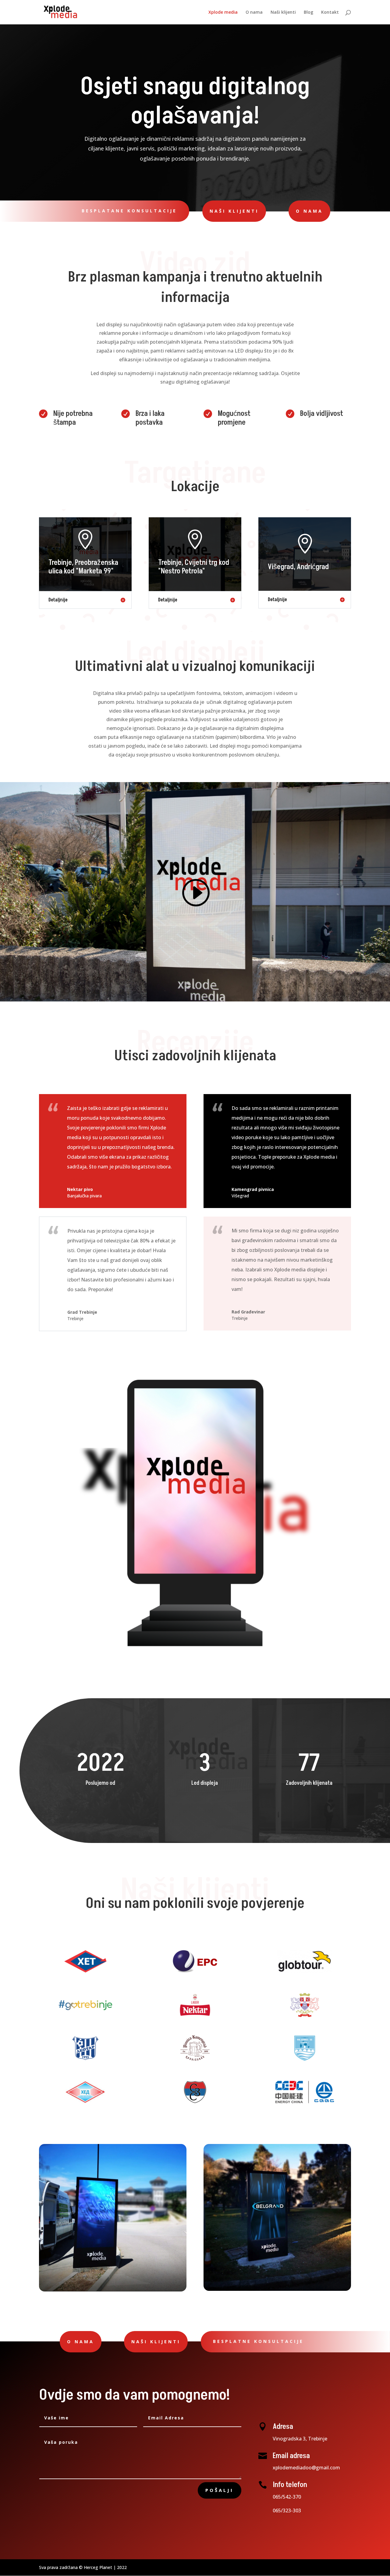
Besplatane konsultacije (129, 211)
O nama (254, 12)
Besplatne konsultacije (258, 2341)
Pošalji (220, 2490)
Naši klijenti (283, 12)
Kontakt (330, 12)
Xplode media (223, 12)
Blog (308, 12)
